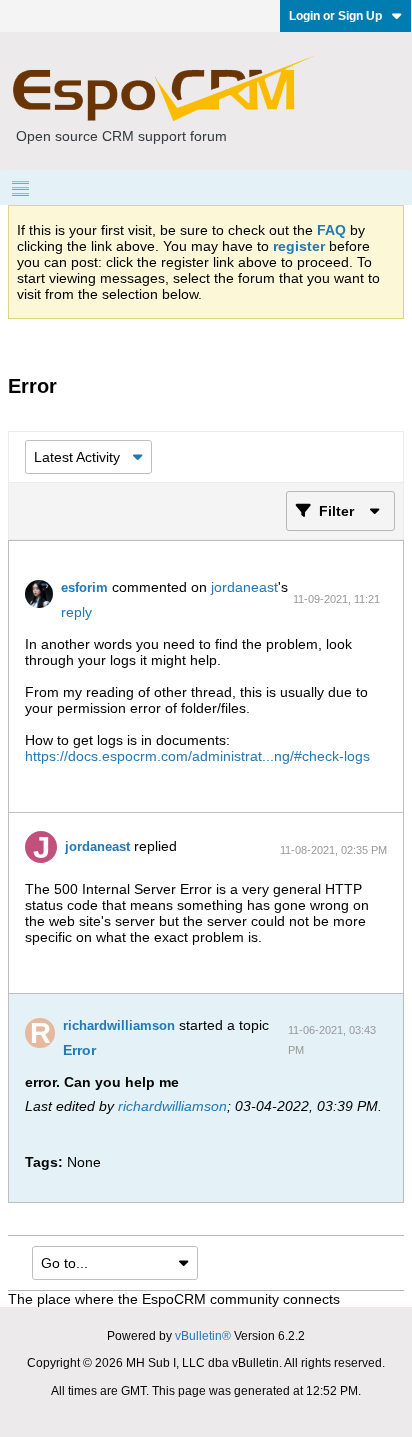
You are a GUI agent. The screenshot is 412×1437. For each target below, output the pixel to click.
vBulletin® (203, 1336)
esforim (84, 587)
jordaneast (244, 587)
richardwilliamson (119, 1025)
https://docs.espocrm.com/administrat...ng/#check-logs (197, 756)
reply (76, 612)
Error (79, 1050)
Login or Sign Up (335, 16)
